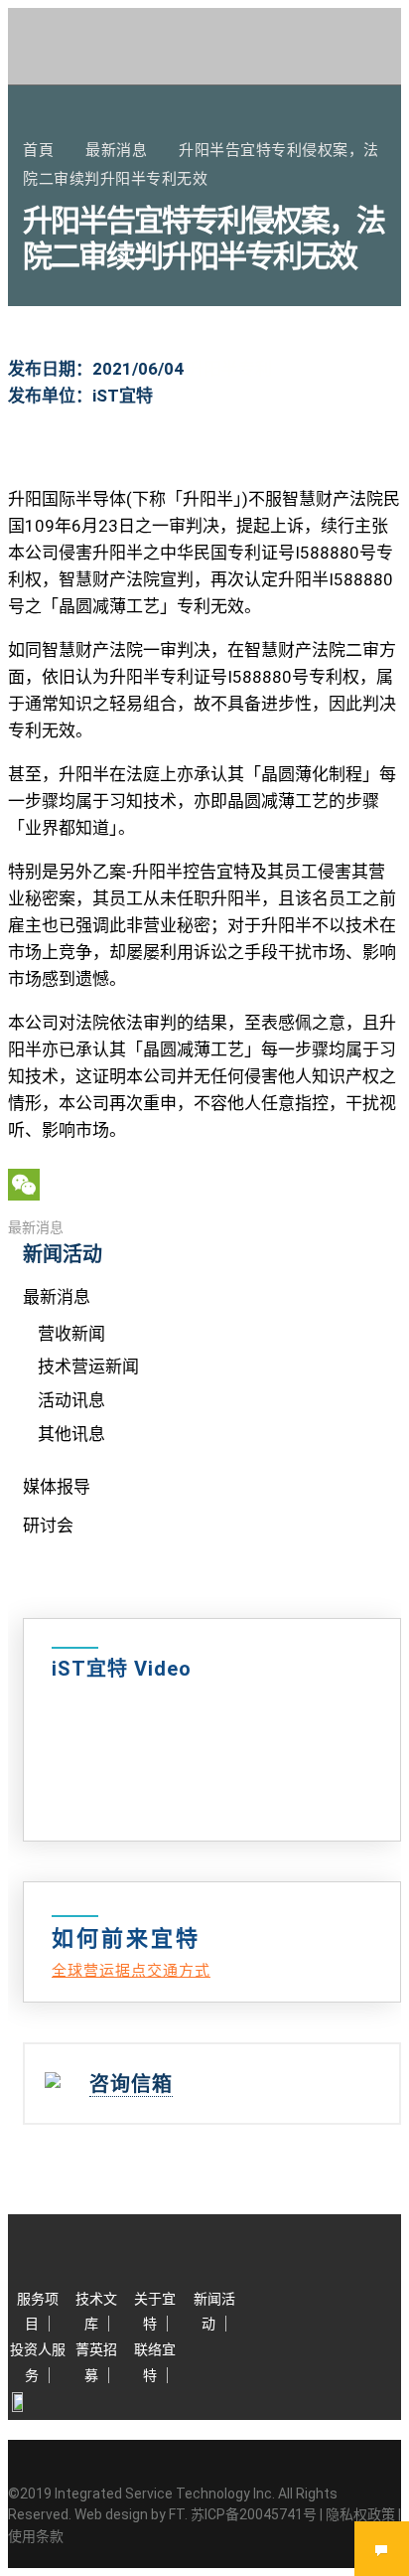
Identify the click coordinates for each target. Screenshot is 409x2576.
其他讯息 (71, 1434)
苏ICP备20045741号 (254, 2514)
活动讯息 (71, 1400)
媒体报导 (57, 1487)
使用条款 (36, 2536)
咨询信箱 (131, 2084)
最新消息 (36, 1227)
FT (177, 2514)
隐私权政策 (360, 2514)
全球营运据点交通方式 (131, 1971)
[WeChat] (204, 1185)
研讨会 (48, 1526)
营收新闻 (71, 1334)
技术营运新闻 (88, 1367)
